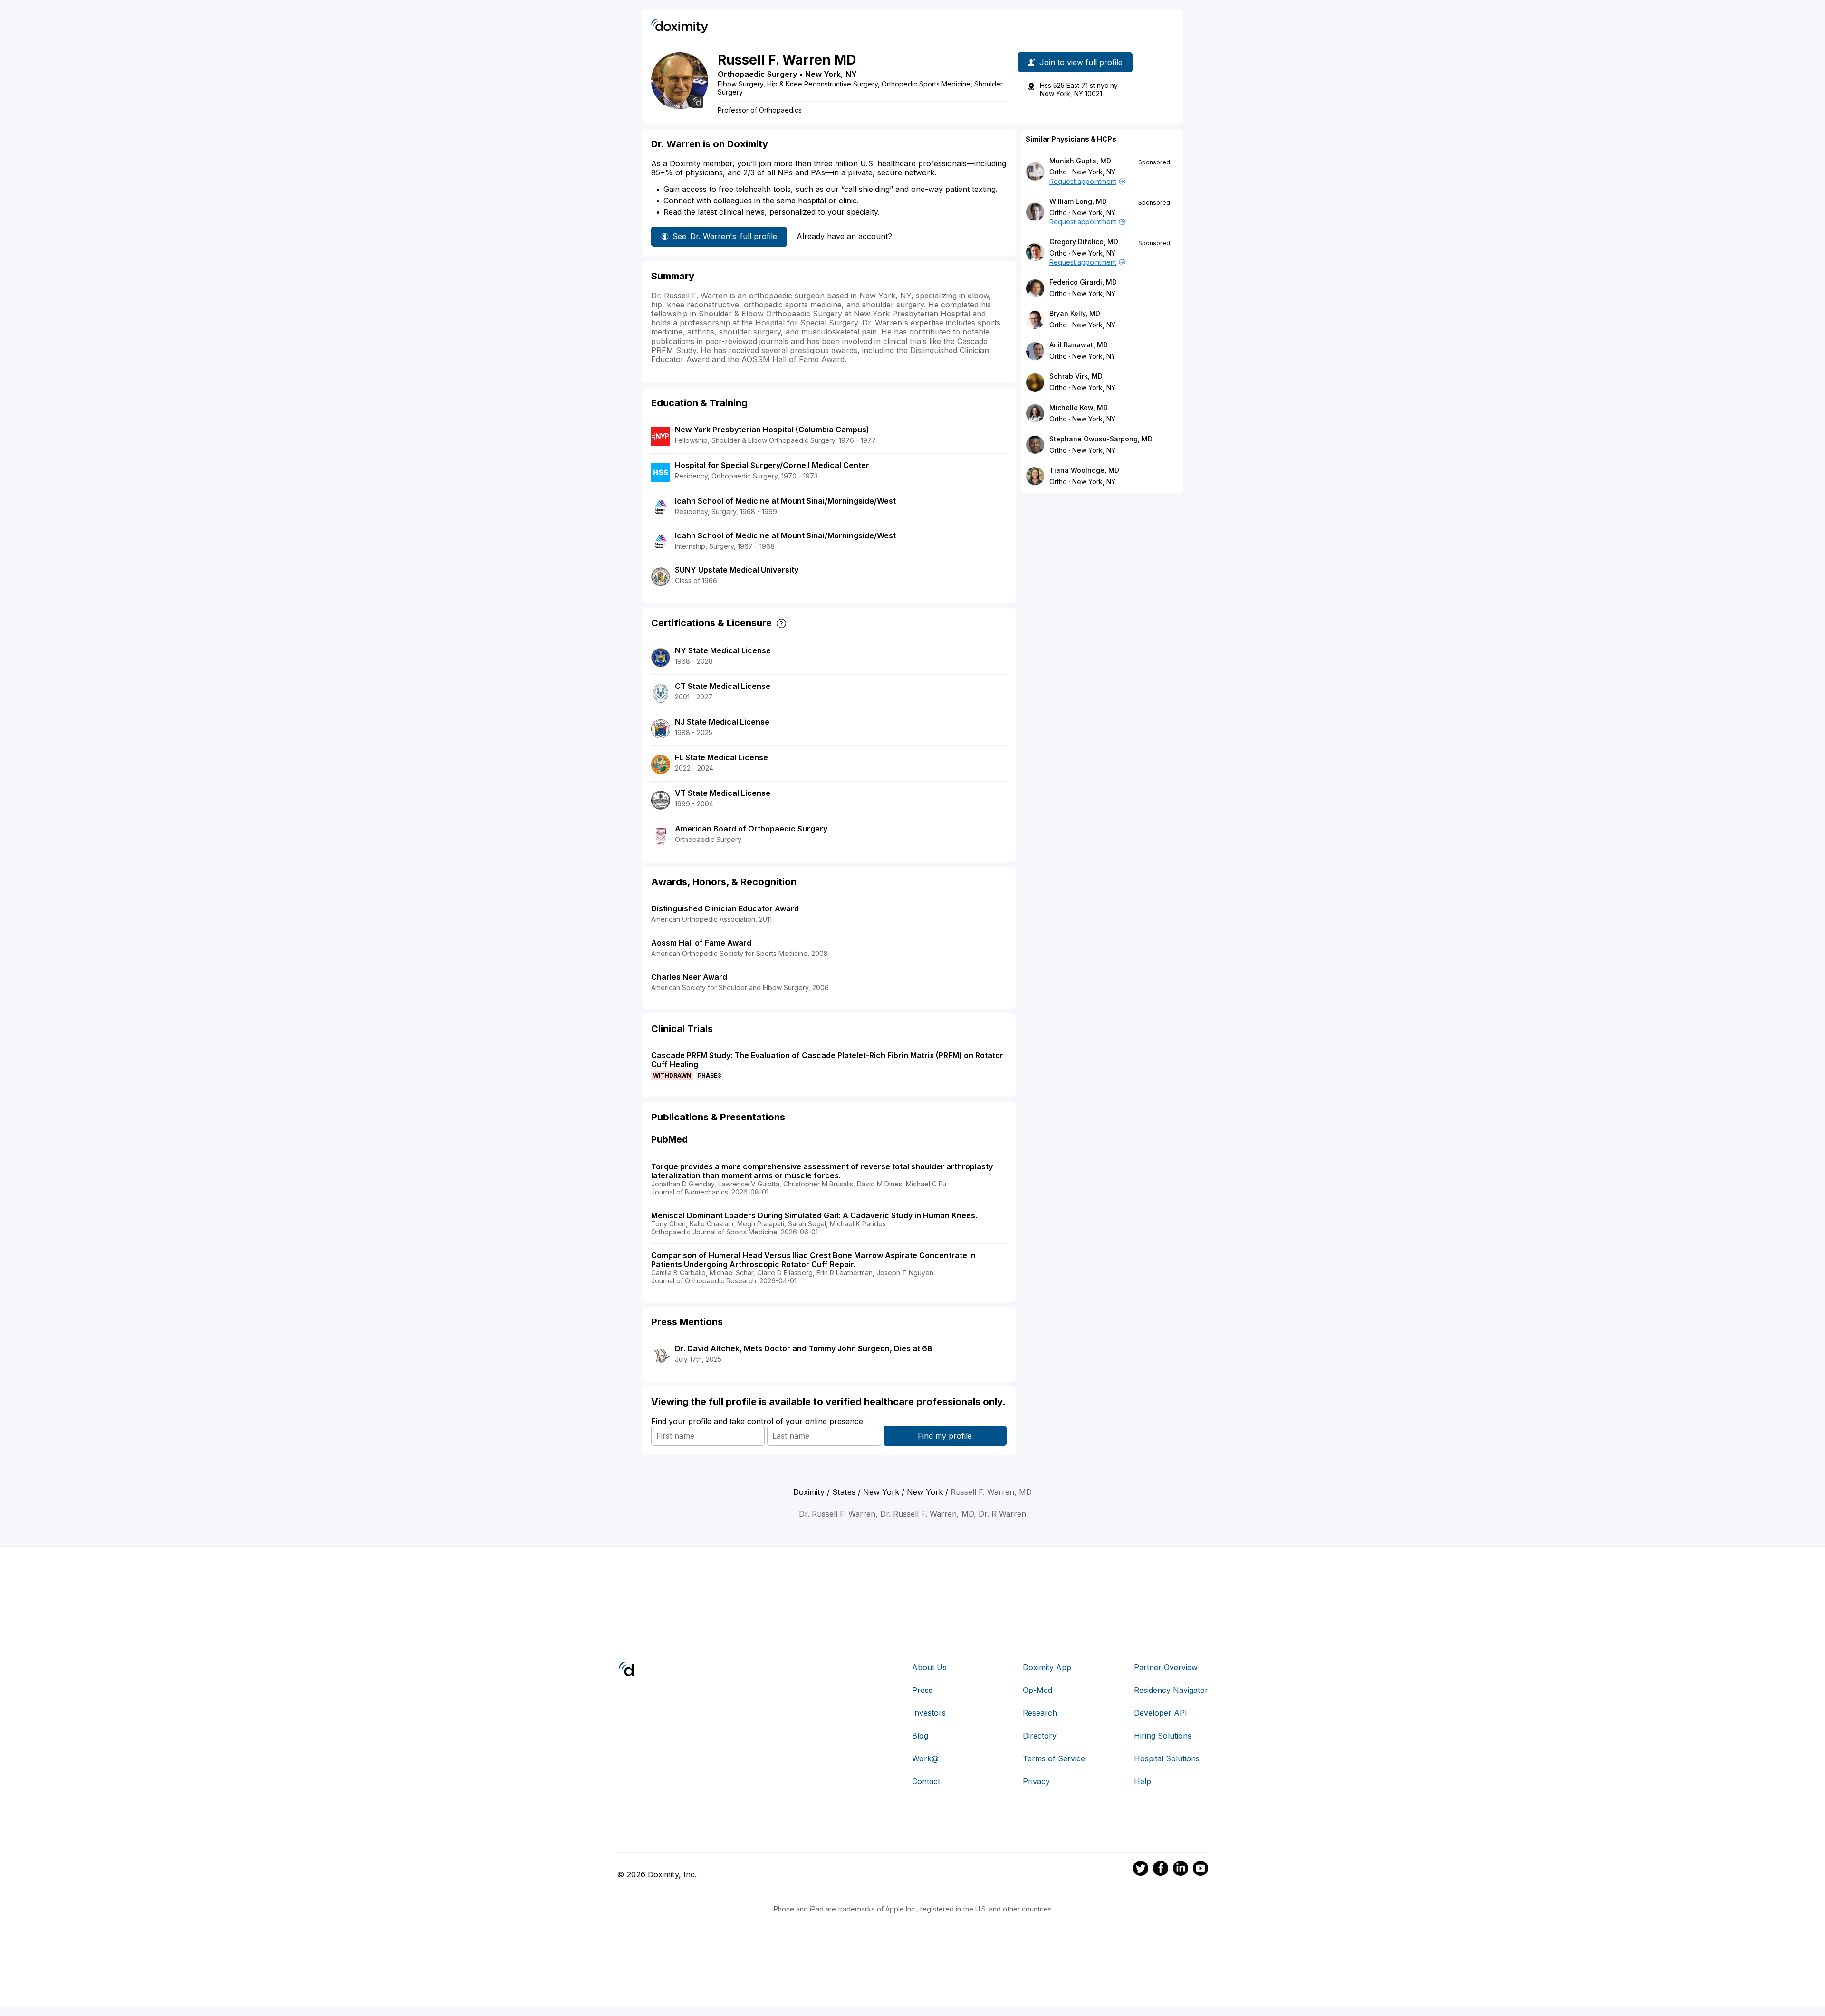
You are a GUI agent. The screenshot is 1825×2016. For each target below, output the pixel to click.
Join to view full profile (1081, 62)
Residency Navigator (1171, 1690)
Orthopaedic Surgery (757, 74)
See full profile (725, 236)
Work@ (925, 1758)
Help (1143, 1781)
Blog (920, 1736)
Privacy (1036, 1781)
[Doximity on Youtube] (1201, 1870)
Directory (1040, 1736)
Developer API (1161, 1713)
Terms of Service (1054, 1758)
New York (823, 74)
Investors (929, 1713)
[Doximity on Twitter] (1141, 1870)
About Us (929, 1667)
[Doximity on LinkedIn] (1181, 1870)
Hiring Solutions (1163, 1736)
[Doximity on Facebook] (1161, 1870)
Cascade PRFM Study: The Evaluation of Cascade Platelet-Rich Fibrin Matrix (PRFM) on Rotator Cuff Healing (827, 1060)
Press (922, 1690)
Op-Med (1037, 1690)
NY (851, 74)
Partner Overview (1166, 1667)
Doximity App (1047, 1667)
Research (1040, 1713)
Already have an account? (844, 236)
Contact (926, 1781)
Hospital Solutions (1167, 1758)
